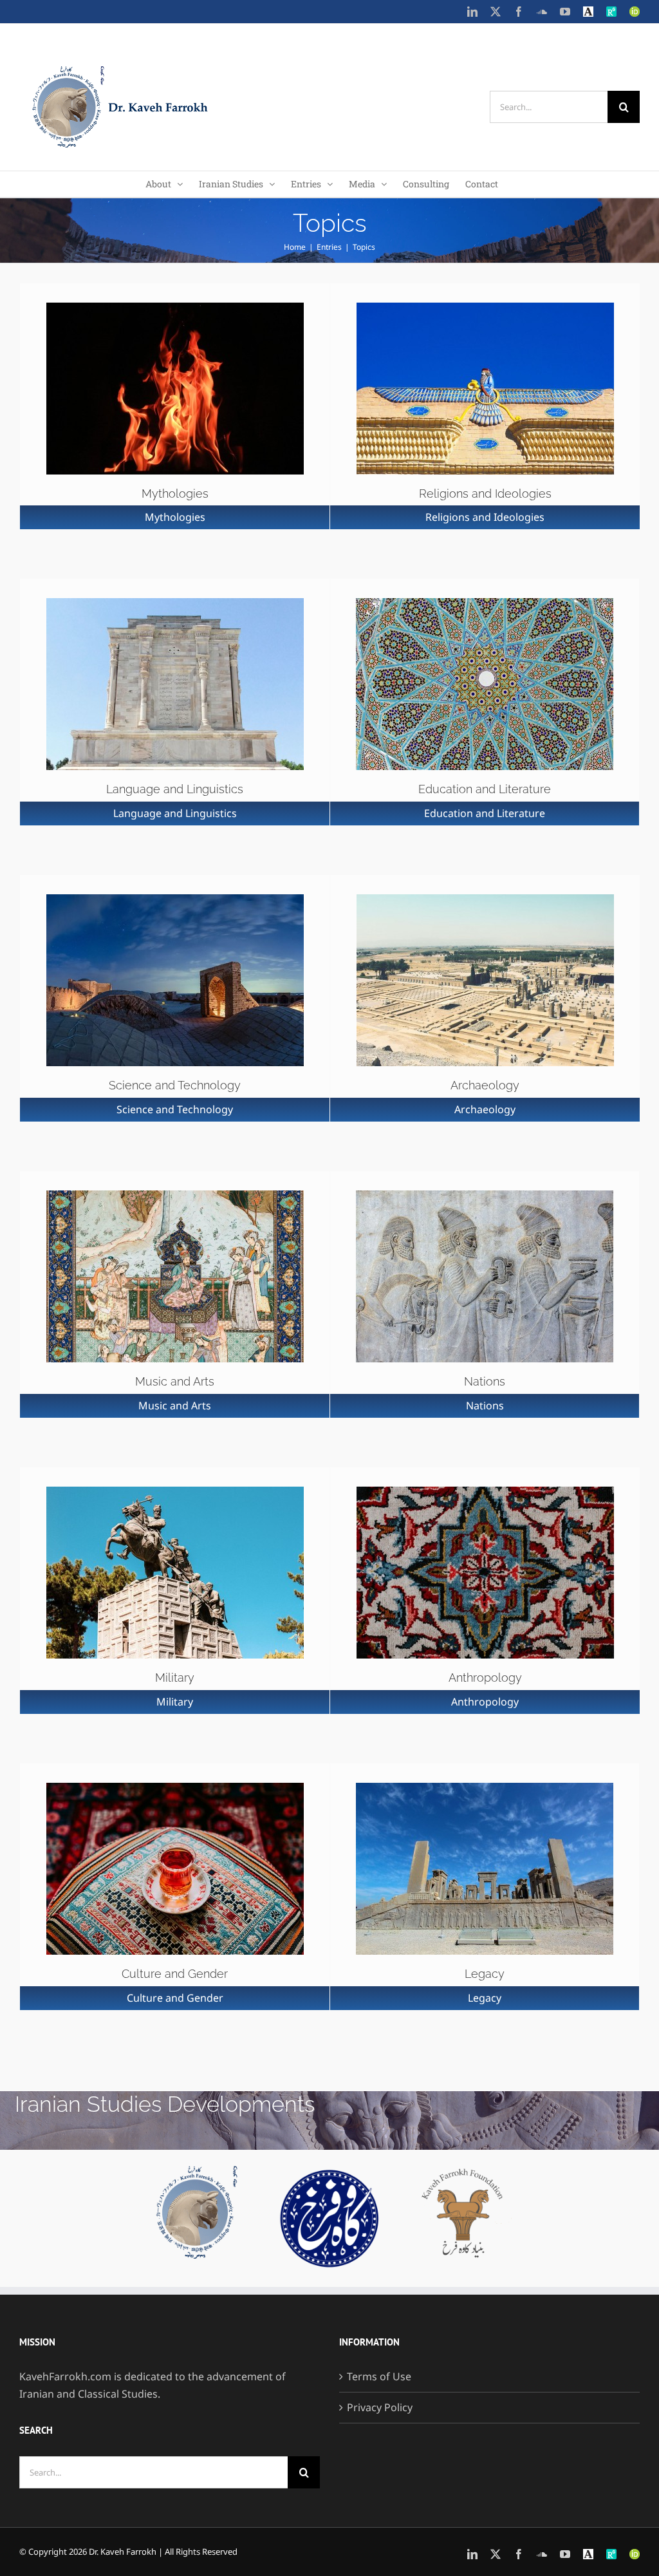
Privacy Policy (380, 2407)
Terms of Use (379, 2376)
